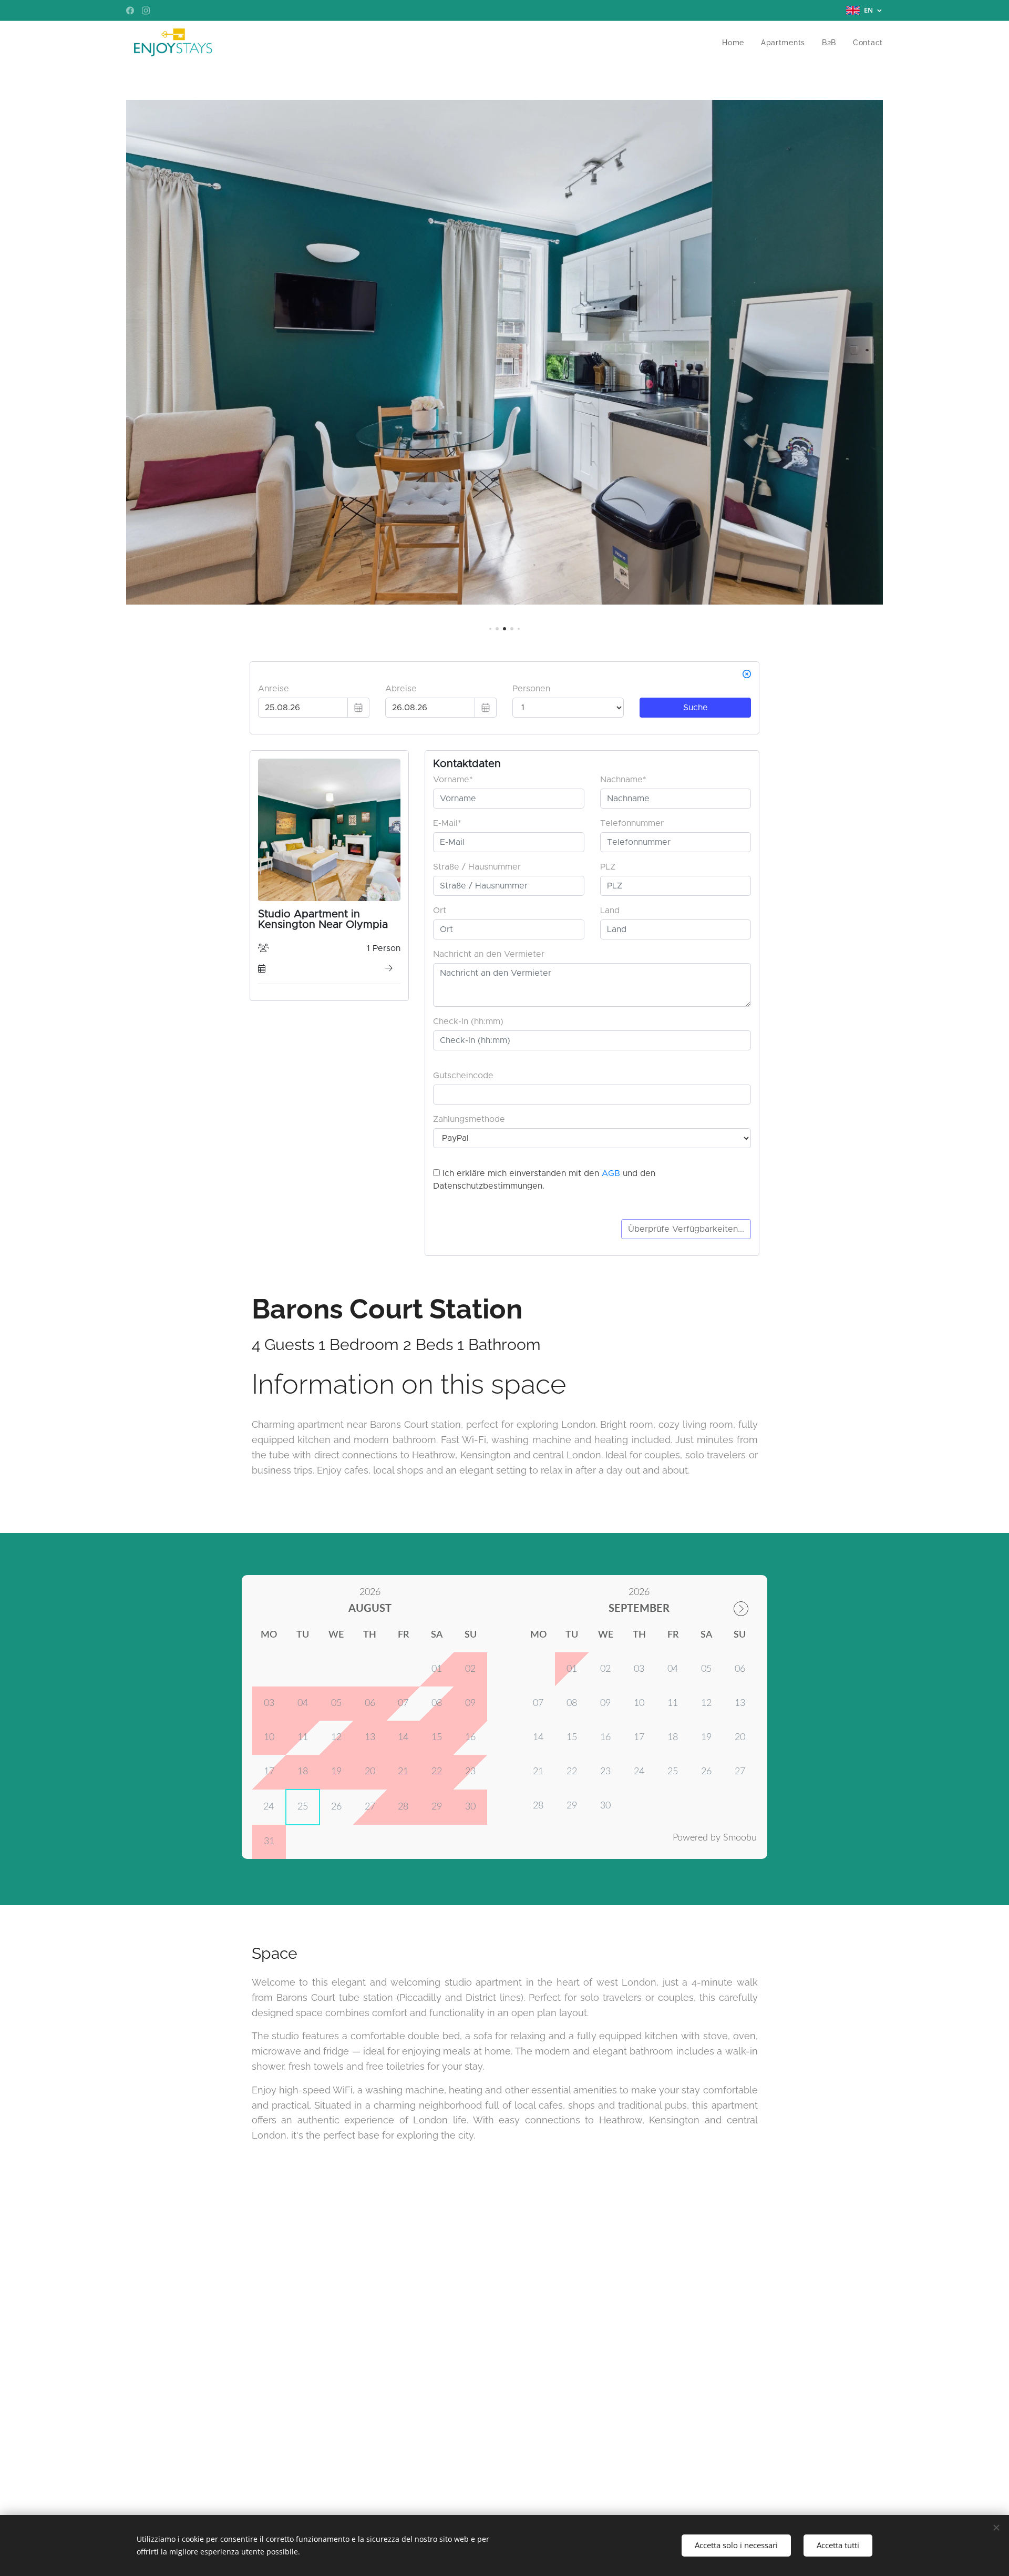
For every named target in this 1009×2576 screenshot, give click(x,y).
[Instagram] (146, 11)
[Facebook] (130, 11)
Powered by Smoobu (715, 1838)
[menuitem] (736, 43)
